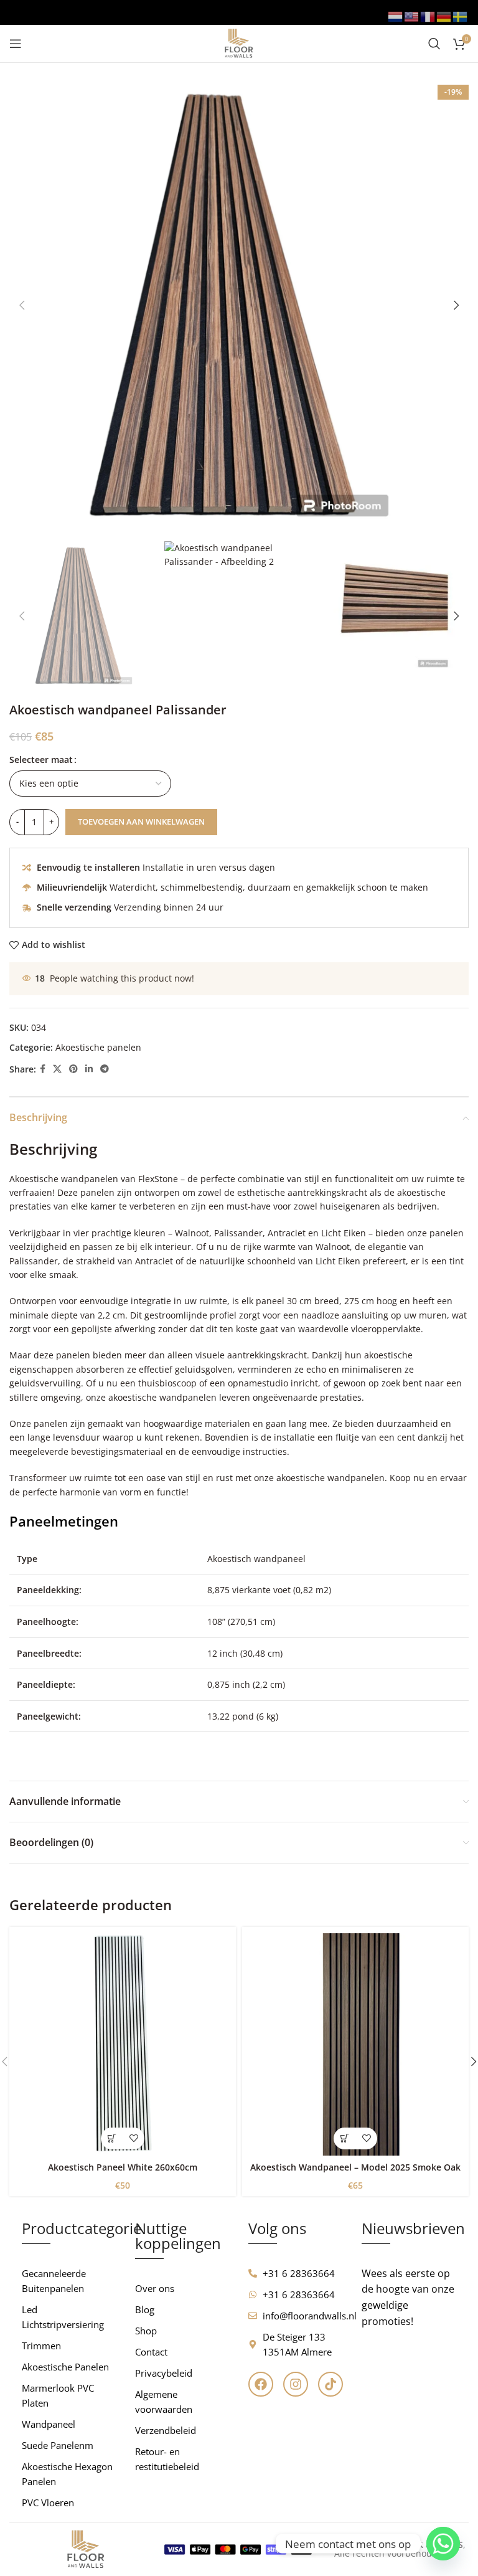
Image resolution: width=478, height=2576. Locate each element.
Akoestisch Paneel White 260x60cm (123, 2167)
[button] (22, 305)
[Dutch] (396, 16)
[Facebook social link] (43, 1069)
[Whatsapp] (443, 2544)
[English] (412, 16)
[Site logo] (239, 43)
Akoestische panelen (98, 1047)
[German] (444, 16)
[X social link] (57, 1069)
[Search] (434, 44)
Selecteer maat (41, 760)
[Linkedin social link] (89, 1069)
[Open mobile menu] (16, 44)
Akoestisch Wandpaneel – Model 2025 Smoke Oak (355, 2167)
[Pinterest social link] (73, 1069)
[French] (428, 16)
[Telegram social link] (105, 1069)
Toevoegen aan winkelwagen (141, 822)
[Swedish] (461, 16)
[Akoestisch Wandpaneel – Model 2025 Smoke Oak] (355, 2044)
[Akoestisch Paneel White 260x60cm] (123, 2044)
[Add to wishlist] (134, 2138)
